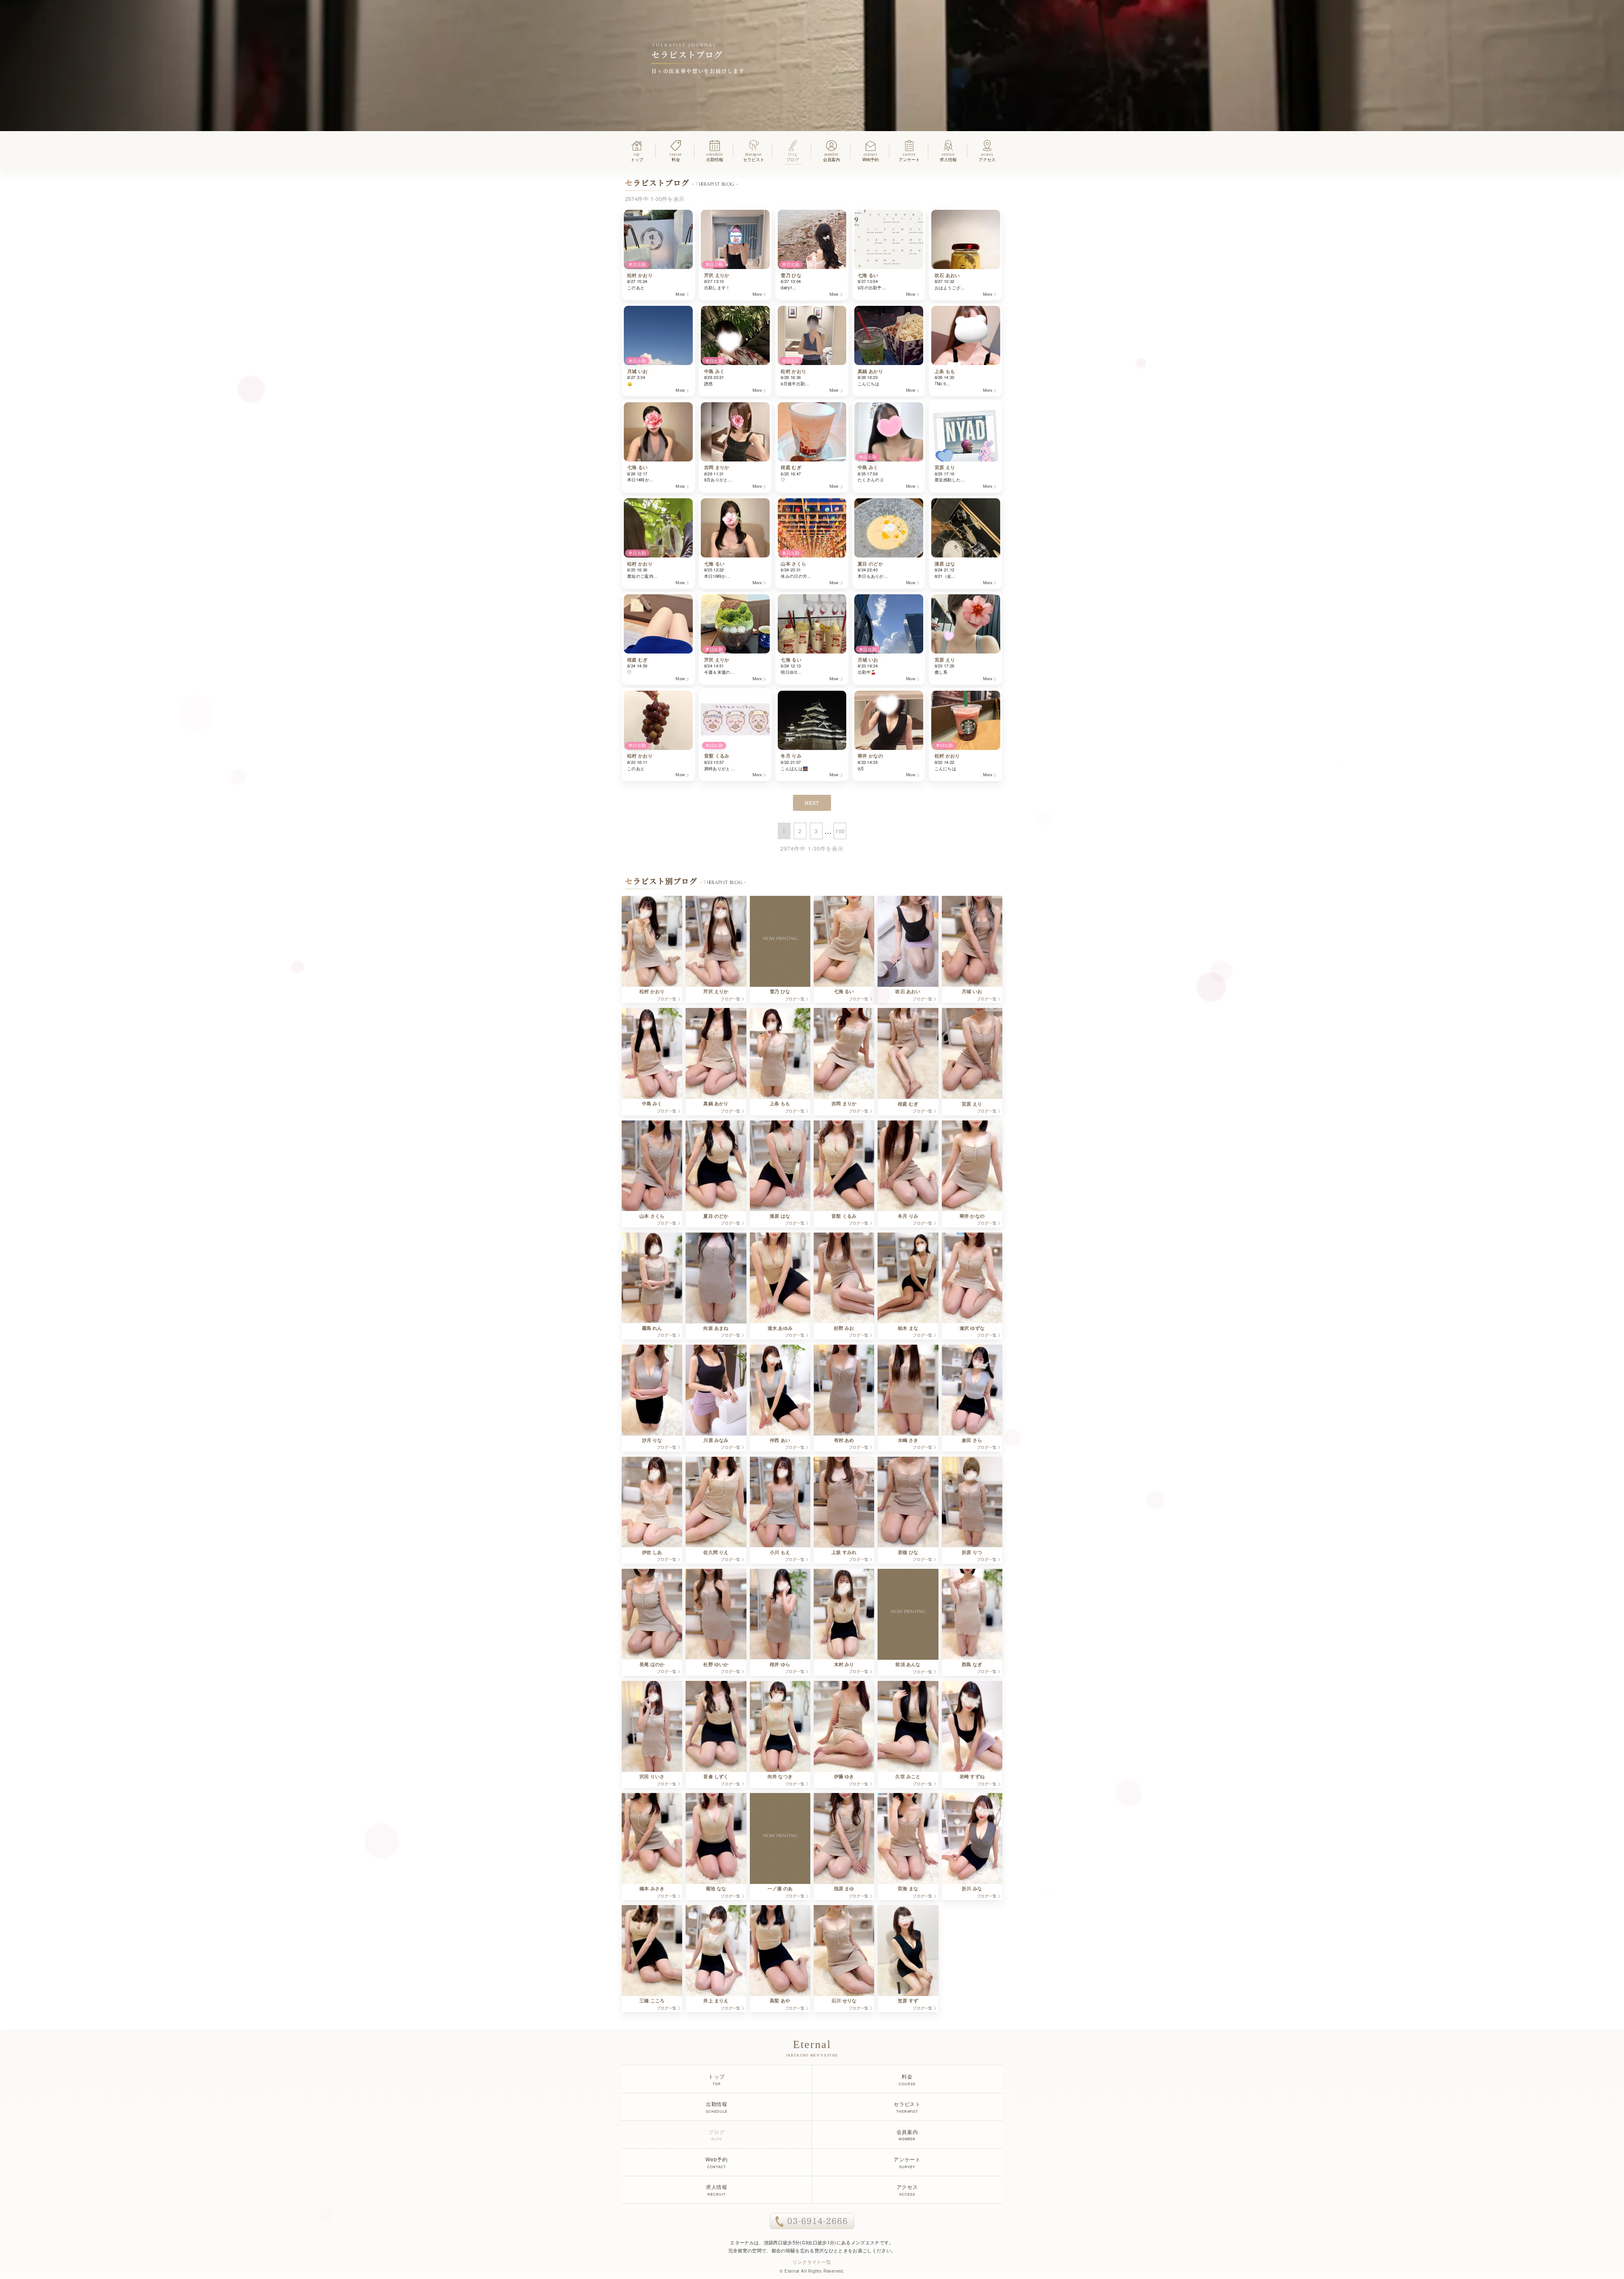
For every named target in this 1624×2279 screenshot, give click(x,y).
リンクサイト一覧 (812, 2262)
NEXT (812, 803)
